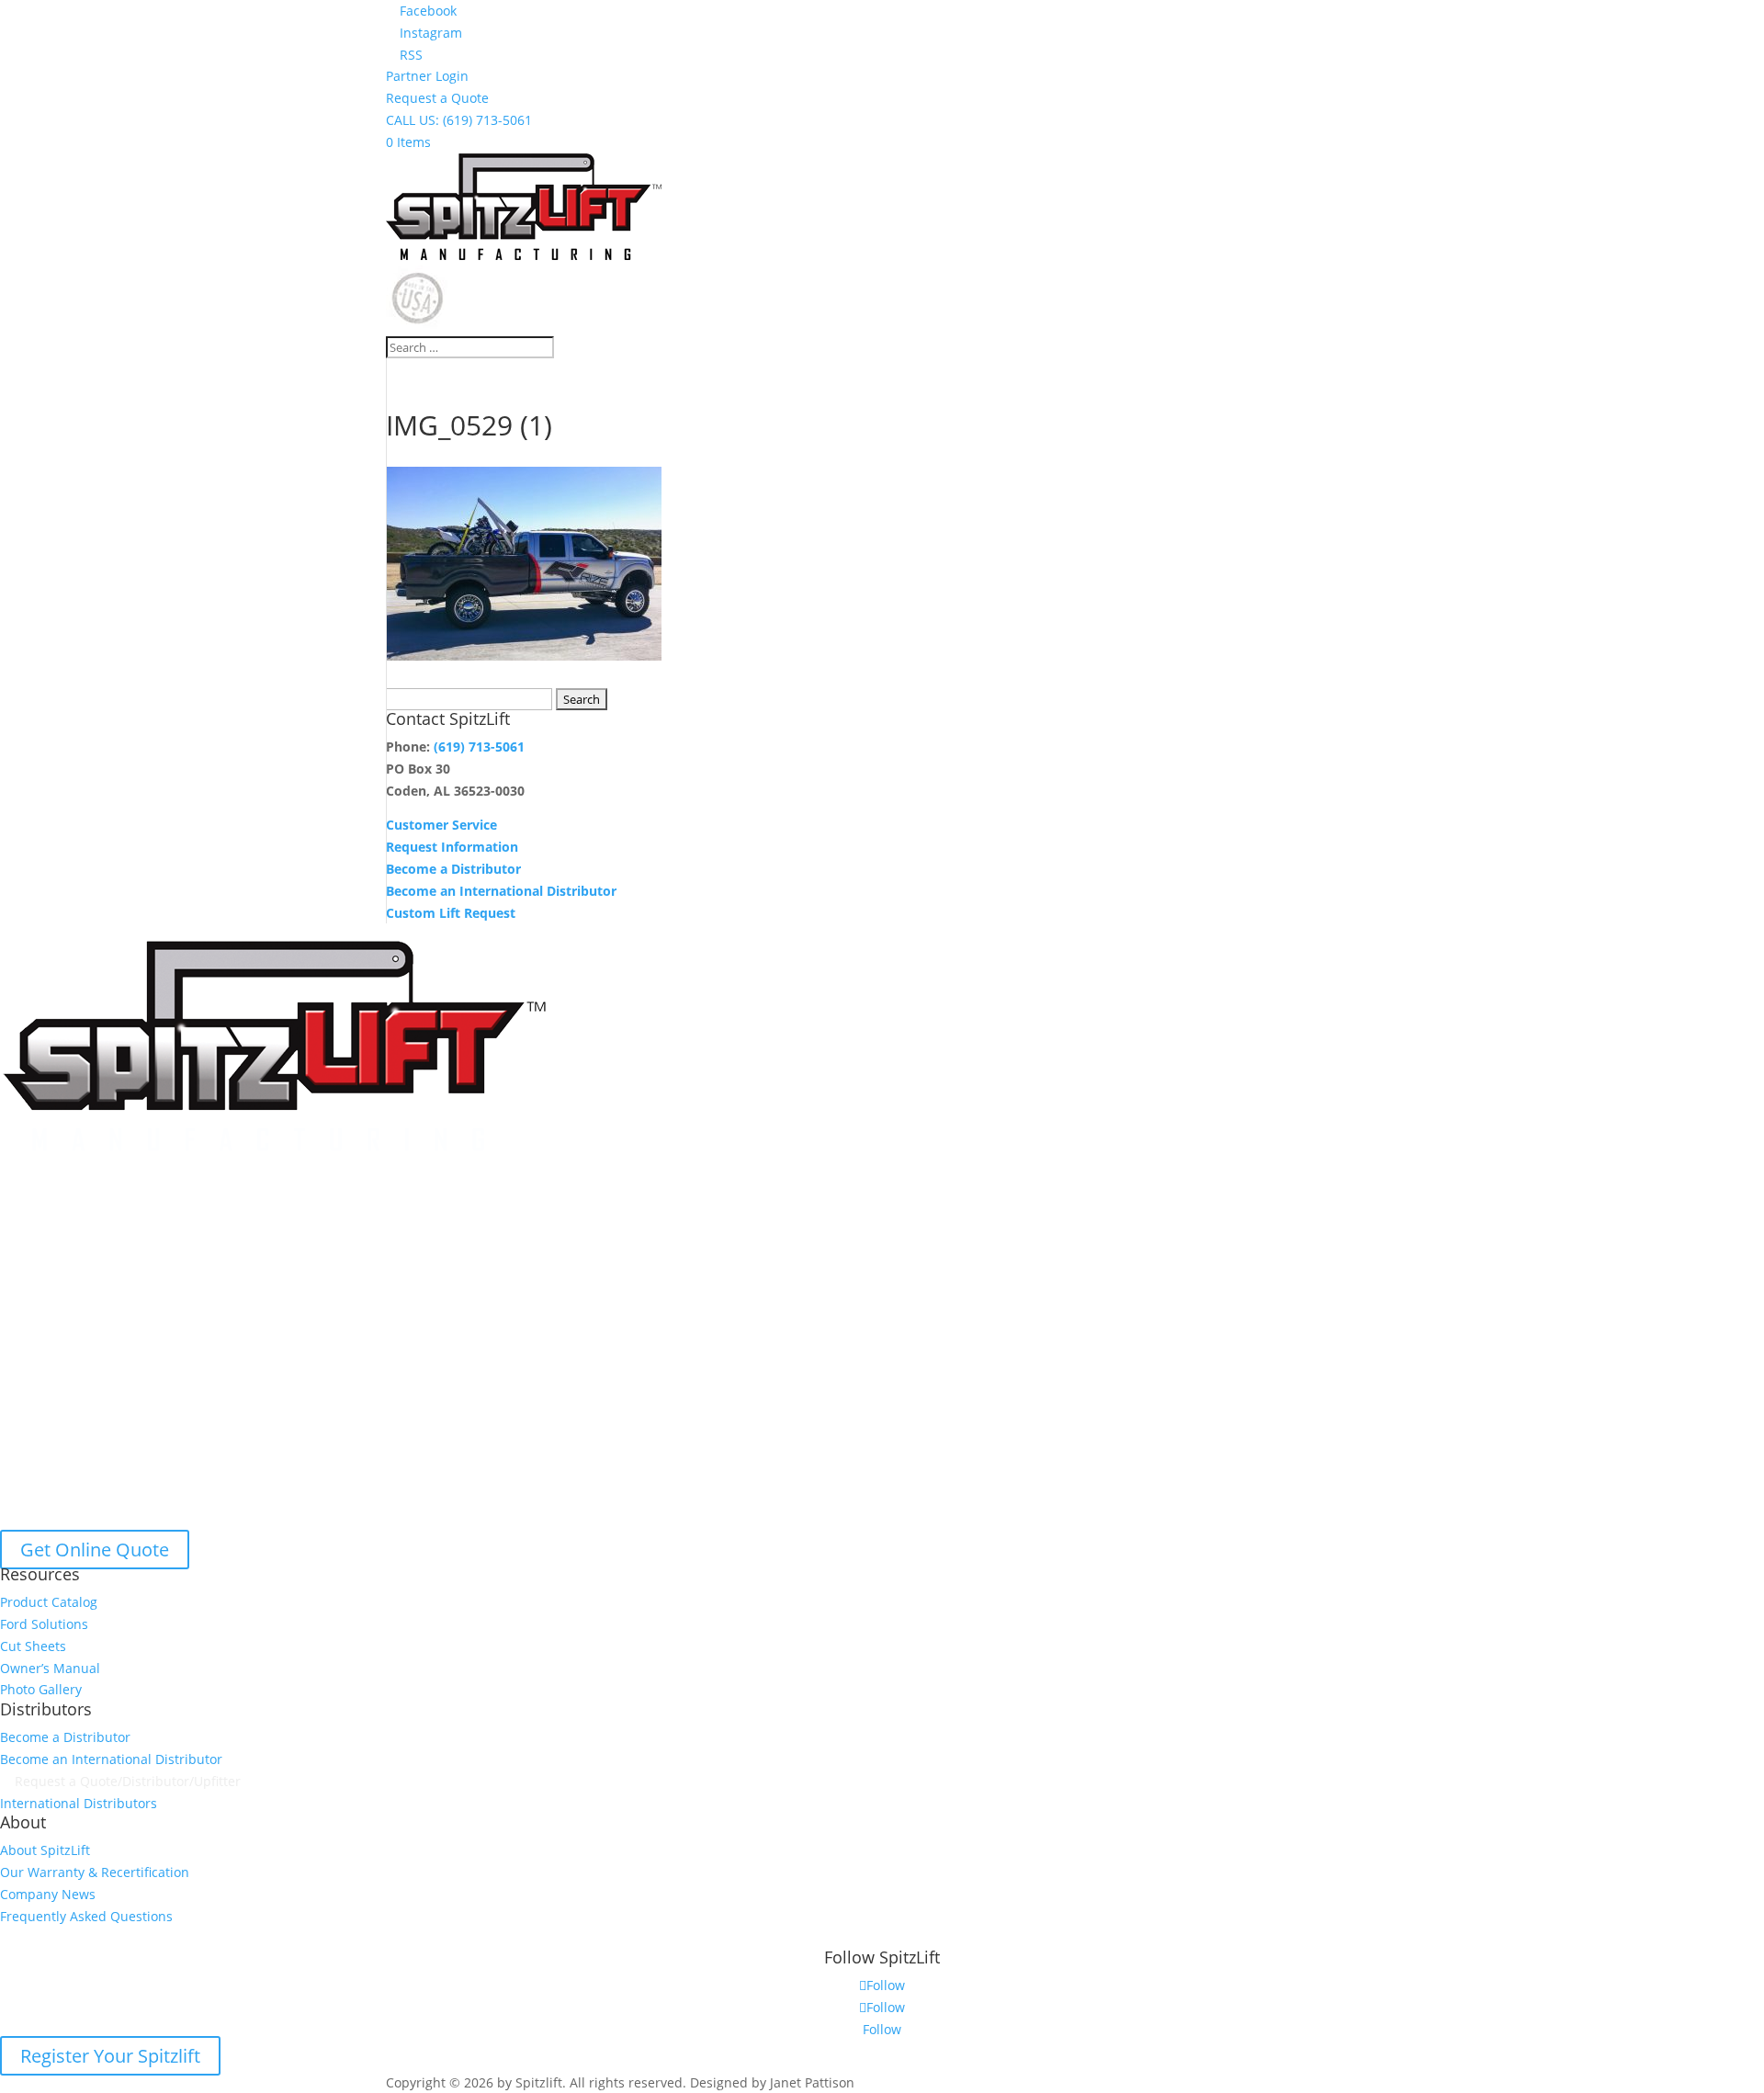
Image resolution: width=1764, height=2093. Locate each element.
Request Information (452, 847)
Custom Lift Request (451, 913)
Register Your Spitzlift (110, 2056)
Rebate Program (61, 1938)
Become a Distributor (453, 869)
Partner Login (427, 76)
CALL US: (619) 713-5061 (459, 120)
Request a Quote (437, 98)
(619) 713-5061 (479, 747)
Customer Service (441, 825)
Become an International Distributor (501, 891)
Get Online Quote (95, 1550)
